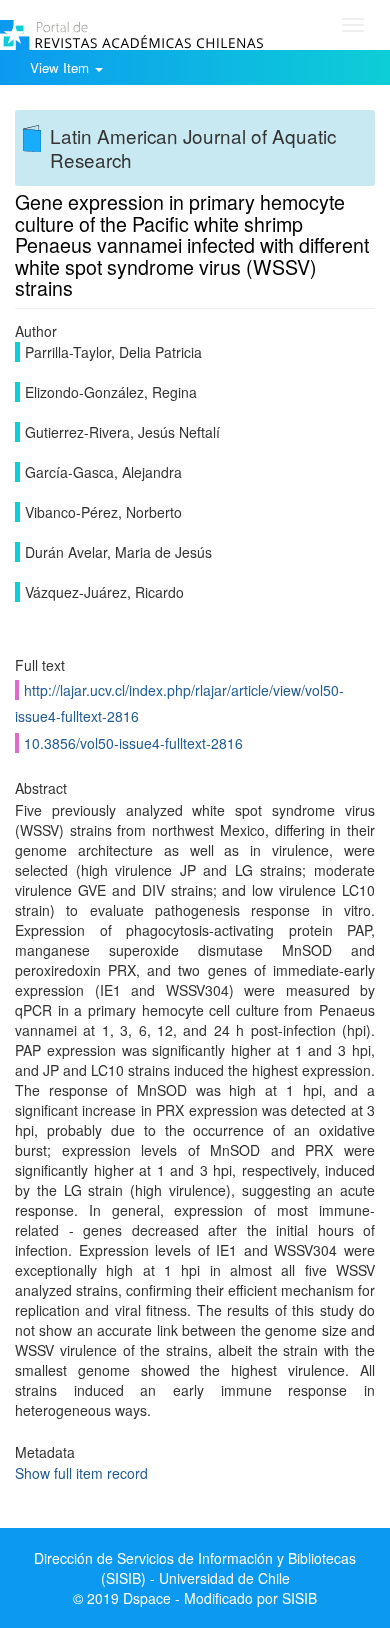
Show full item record (81, 1473)
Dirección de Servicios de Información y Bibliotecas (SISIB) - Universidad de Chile (195, 1568)
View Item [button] (61, 67)
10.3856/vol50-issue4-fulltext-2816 (133, 743)
